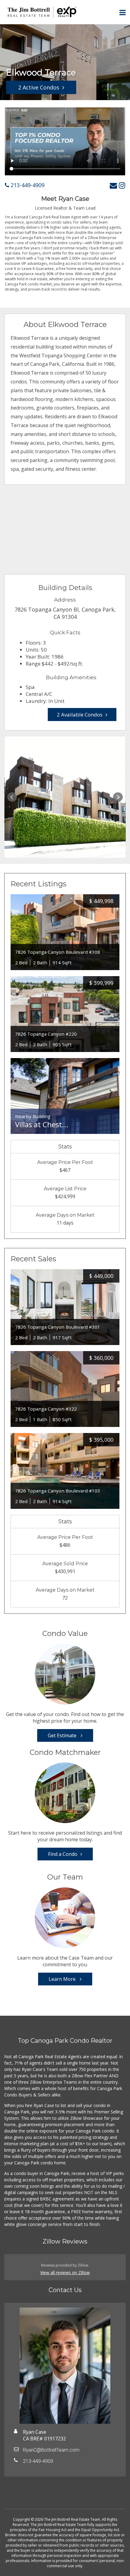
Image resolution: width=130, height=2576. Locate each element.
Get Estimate (63, 1735)
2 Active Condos (39, 87)
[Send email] (113, 185)
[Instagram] (122, 185)
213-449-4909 (27, 185)
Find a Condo (63, 1854)
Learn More (63, 1979)
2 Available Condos (80, 715)
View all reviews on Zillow (65, 2273)
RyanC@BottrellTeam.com (51, 2450)
